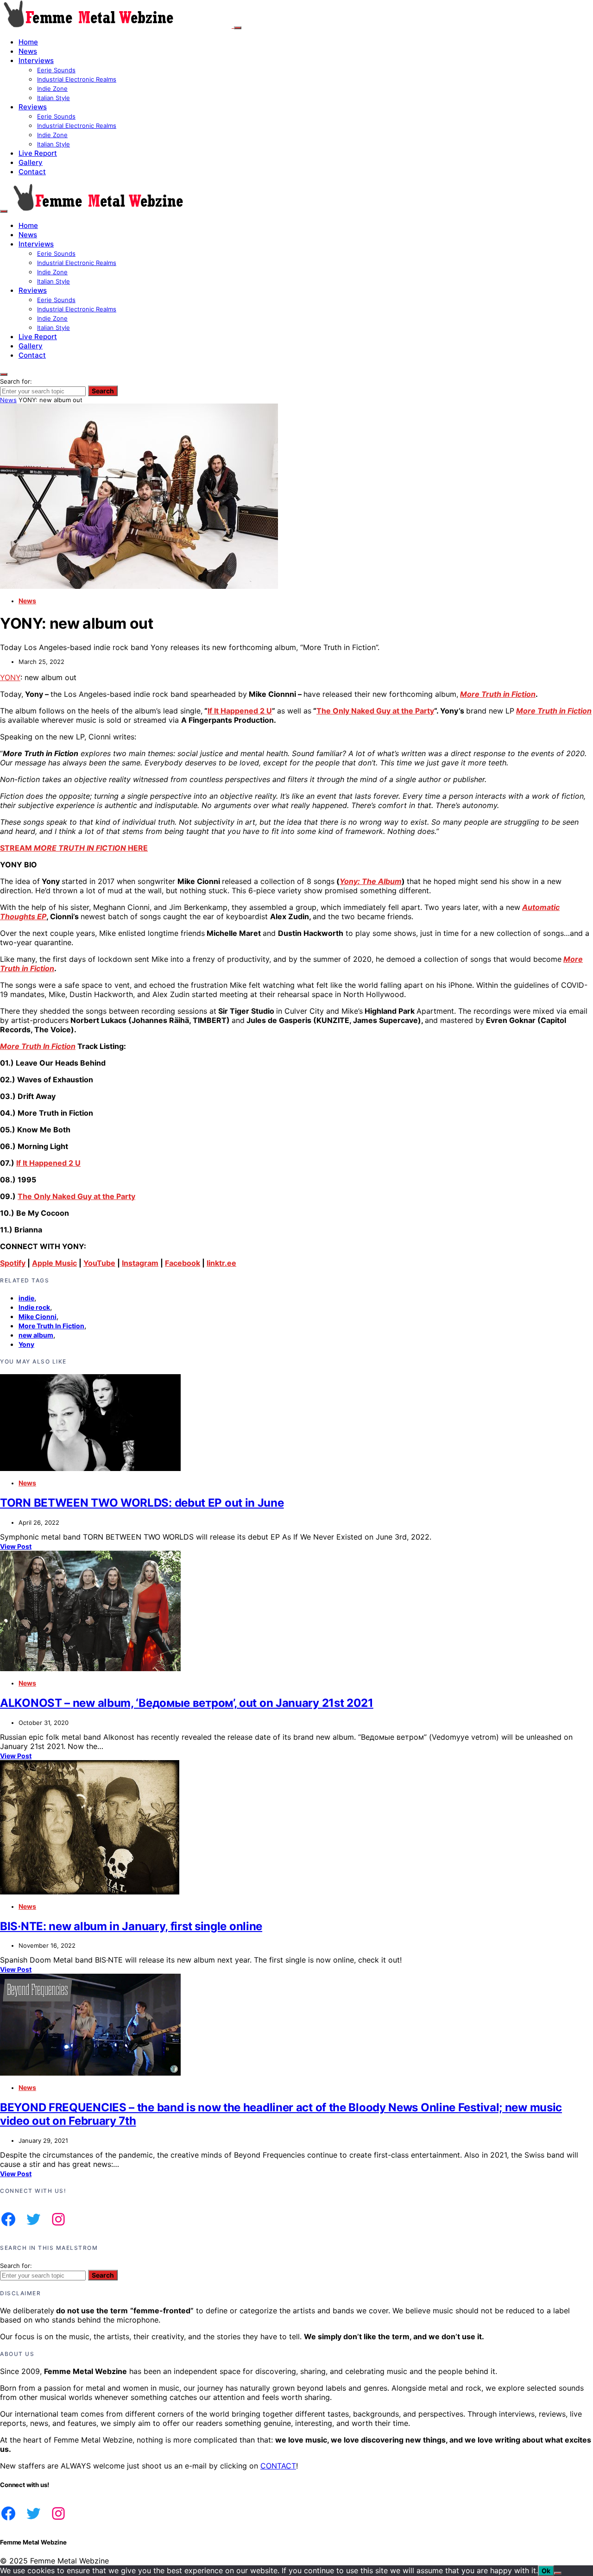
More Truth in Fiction (498, 694)
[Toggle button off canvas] (238, 28)
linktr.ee (221, 1263)
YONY (10, 677)
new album (36, 1335)
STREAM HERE (74, 848)
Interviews (36, 60)
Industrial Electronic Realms (77, 79)
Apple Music (54, 1263)
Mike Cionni (38, 1316)
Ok (546, 2571)
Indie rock (34, 1307)
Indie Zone (52, 88)
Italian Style (54, 98)
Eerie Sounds (56, 70)
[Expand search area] (4, 211)
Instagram (140, 1263)
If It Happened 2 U (240, 711)
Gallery (31, 162)
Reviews (33, 107)
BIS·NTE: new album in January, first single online (131, 1926)
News (28, 51)
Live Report (38, 153)
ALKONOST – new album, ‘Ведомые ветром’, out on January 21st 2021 (187, 1703)
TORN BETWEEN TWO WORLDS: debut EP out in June (142, 1503)
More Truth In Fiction (38, 1046)
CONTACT (278, 2466)
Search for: (16, 381)
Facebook (183, 1263)
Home (28, 42)
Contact (32, 172)
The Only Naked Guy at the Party (375, 711)
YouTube (99, 1263)
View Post (16, 1546)
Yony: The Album (371, 881)
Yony (26, 1344)
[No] (558, 2573)
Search (103, 391)
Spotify (13, 1263)
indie (26, 1298)
